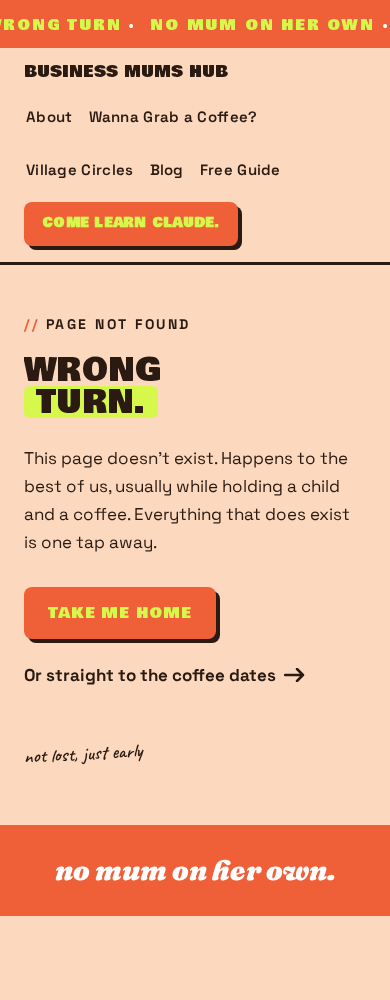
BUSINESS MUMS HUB (126, 72)
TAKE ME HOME (120, 613)
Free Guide (240, 169)
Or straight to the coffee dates (150, 675)
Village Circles (80, 169)
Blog (167, 169)
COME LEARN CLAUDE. (131, 223)
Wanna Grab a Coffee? (173, 116)
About (49, 116)
